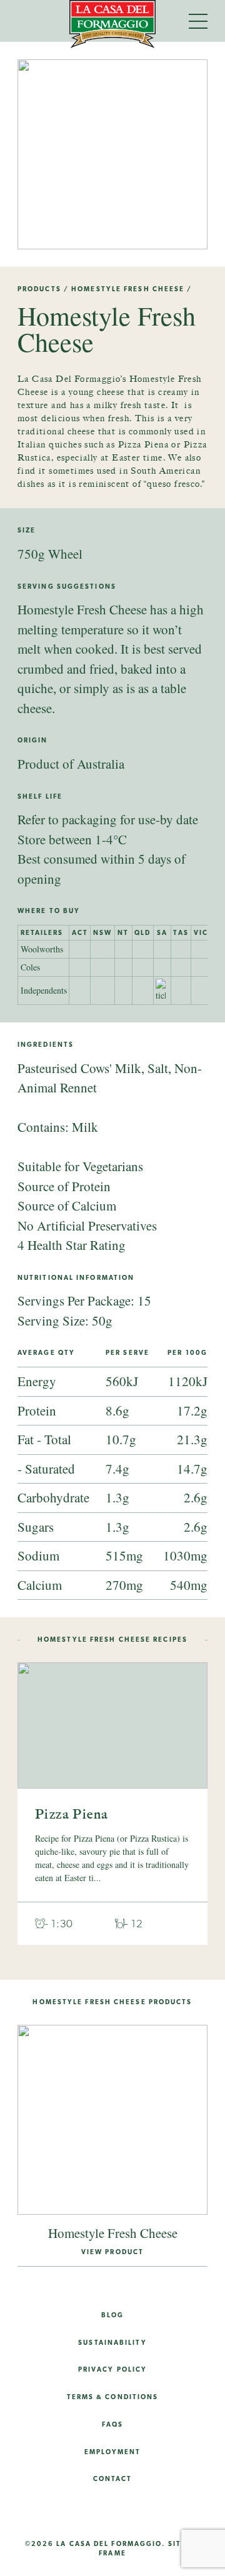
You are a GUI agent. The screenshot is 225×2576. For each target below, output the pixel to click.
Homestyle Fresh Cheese (128, 289)
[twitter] (134, 2512)
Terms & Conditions (113, 2397)
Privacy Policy (112, 2369)
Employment (113, 2452)
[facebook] (91, 2512)
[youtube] (177, 2512)
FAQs (112, 2424)
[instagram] (48, 2512)
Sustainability (112, 2342)
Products (39, 289)
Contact (113, 2479)
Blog (112, 2315)
